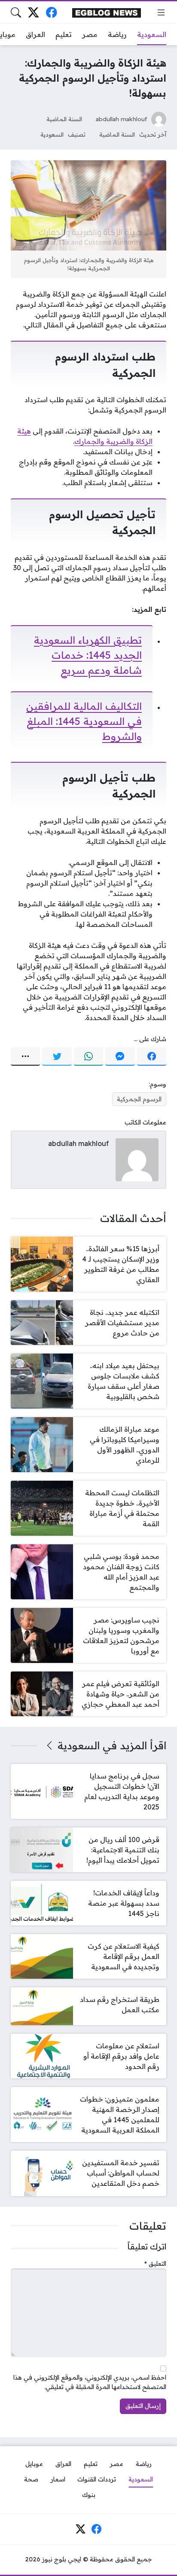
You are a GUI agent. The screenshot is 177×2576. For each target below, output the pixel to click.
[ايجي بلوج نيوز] (107, 12)
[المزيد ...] (25, 1057)
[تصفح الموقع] (161, 12)
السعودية (52, 134)
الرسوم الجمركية (139, 1099)
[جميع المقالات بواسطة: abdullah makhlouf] (137, 1159)
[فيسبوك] (51, 12)
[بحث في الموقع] (16, 12)
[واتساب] (88, 1057)
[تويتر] (57, 1057)
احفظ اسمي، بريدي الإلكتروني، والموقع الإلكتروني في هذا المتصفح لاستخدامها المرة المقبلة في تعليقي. (90, 2382)
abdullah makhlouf (121, 119)
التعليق (155, 2264)
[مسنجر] (120, 1057)
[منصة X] (34, 12)
